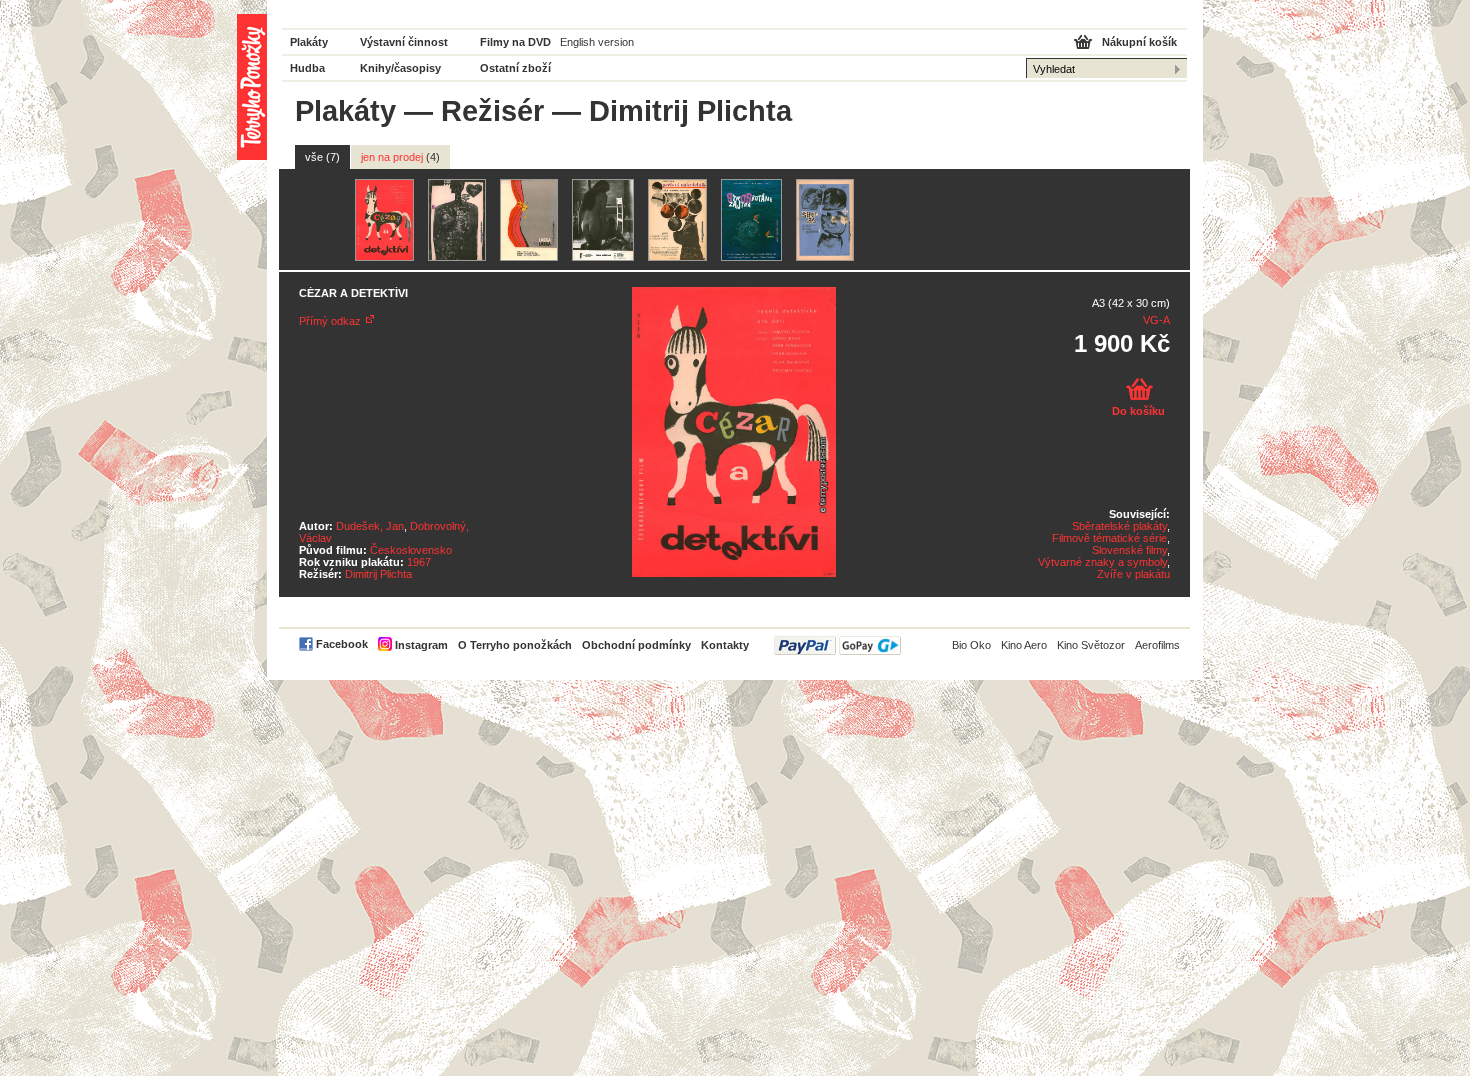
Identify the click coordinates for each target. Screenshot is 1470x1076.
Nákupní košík (1139, 42)
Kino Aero (1024, 645)
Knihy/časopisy (400, 68)
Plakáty (309, 42)
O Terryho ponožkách (515, 645)
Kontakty (725, 645)
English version (597, 42)
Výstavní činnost (404, 42)
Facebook (342, 644)
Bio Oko (971, 645)
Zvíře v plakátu (1133, 574)
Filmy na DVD (515, 42)
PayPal (837, 645)
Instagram (421, 645)
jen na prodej (400, 157)
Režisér (492, 111)
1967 (419, 562)
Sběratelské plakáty (1119, 526)
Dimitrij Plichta (378, 574)
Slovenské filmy (1129, 550)
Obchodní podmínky (636, 645)
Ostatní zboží (515, 68)
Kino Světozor (1091, 645)
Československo (411, 550)
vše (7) (322, 157)
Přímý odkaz (330, 321)
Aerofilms (1157, 645)
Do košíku (1138, 411)
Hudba (307, 68)
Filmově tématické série (1109, 538)
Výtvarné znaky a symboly (1102, 562)
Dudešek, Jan (370, 526)
